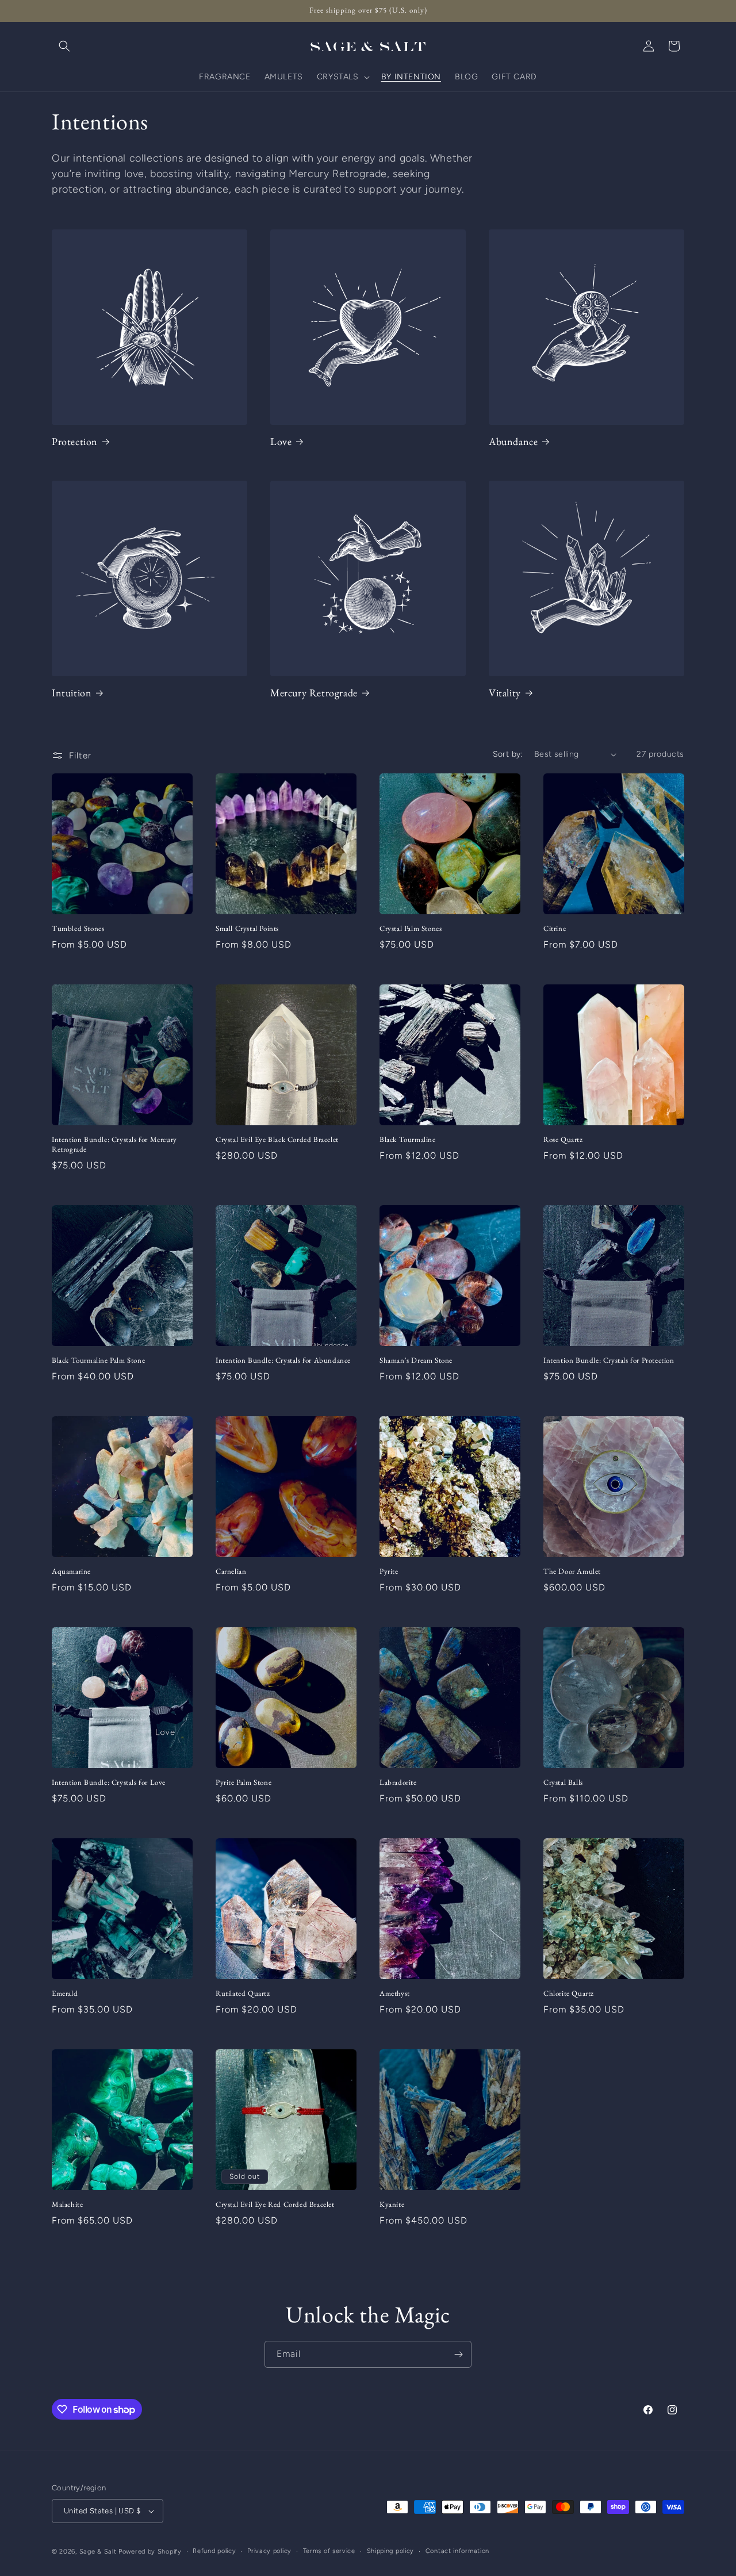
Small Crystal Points (247, 929)
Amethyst (395, 1994)
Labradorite (398, 1782)
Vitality (505, 693)
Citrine (555, 929)
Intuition (72, 693)
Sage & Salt (98, 2552)
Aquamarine (71, 1571)
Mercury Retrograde (314, 693)
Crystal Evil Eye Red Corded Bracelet (275, 2205)
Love (281, 441)
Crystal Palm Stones (411, 929)
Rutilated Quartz (243, 1994)
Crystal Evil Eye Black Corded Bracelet (277, 1140)
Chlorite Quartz (569, 1994)
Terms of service (329, 2551)
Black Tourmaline (408, 1140)
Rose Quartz (563, 1140)
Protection (75, 441)
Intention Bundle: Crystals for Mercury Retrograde (114, 1145)
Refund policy (214, 2551)
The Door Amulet (572, 1571)
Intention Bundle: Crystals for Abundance (283, 1360)
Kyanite (392, 2205)
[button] (64, 46)
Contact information (457, 2551)
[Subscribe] (458, 2354)
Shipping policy (391, 2551)
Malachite (67, 2205)
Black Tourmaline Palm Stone (98, 1360)
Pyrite (389, 1571)
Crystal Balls (563, 1782)
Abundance (513, 441)
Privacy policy (269, 2551)
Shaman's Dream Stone (416, 1360)
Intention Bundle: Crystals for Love (109, 1782)
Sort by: (508, 754)
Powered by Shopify (150, 2552)
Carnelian (231, 1571)
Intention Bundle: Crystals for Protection (609, 1360)
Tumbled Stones (78, 929)
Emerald (65, 1994)
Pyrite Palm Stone (244, 1782)
